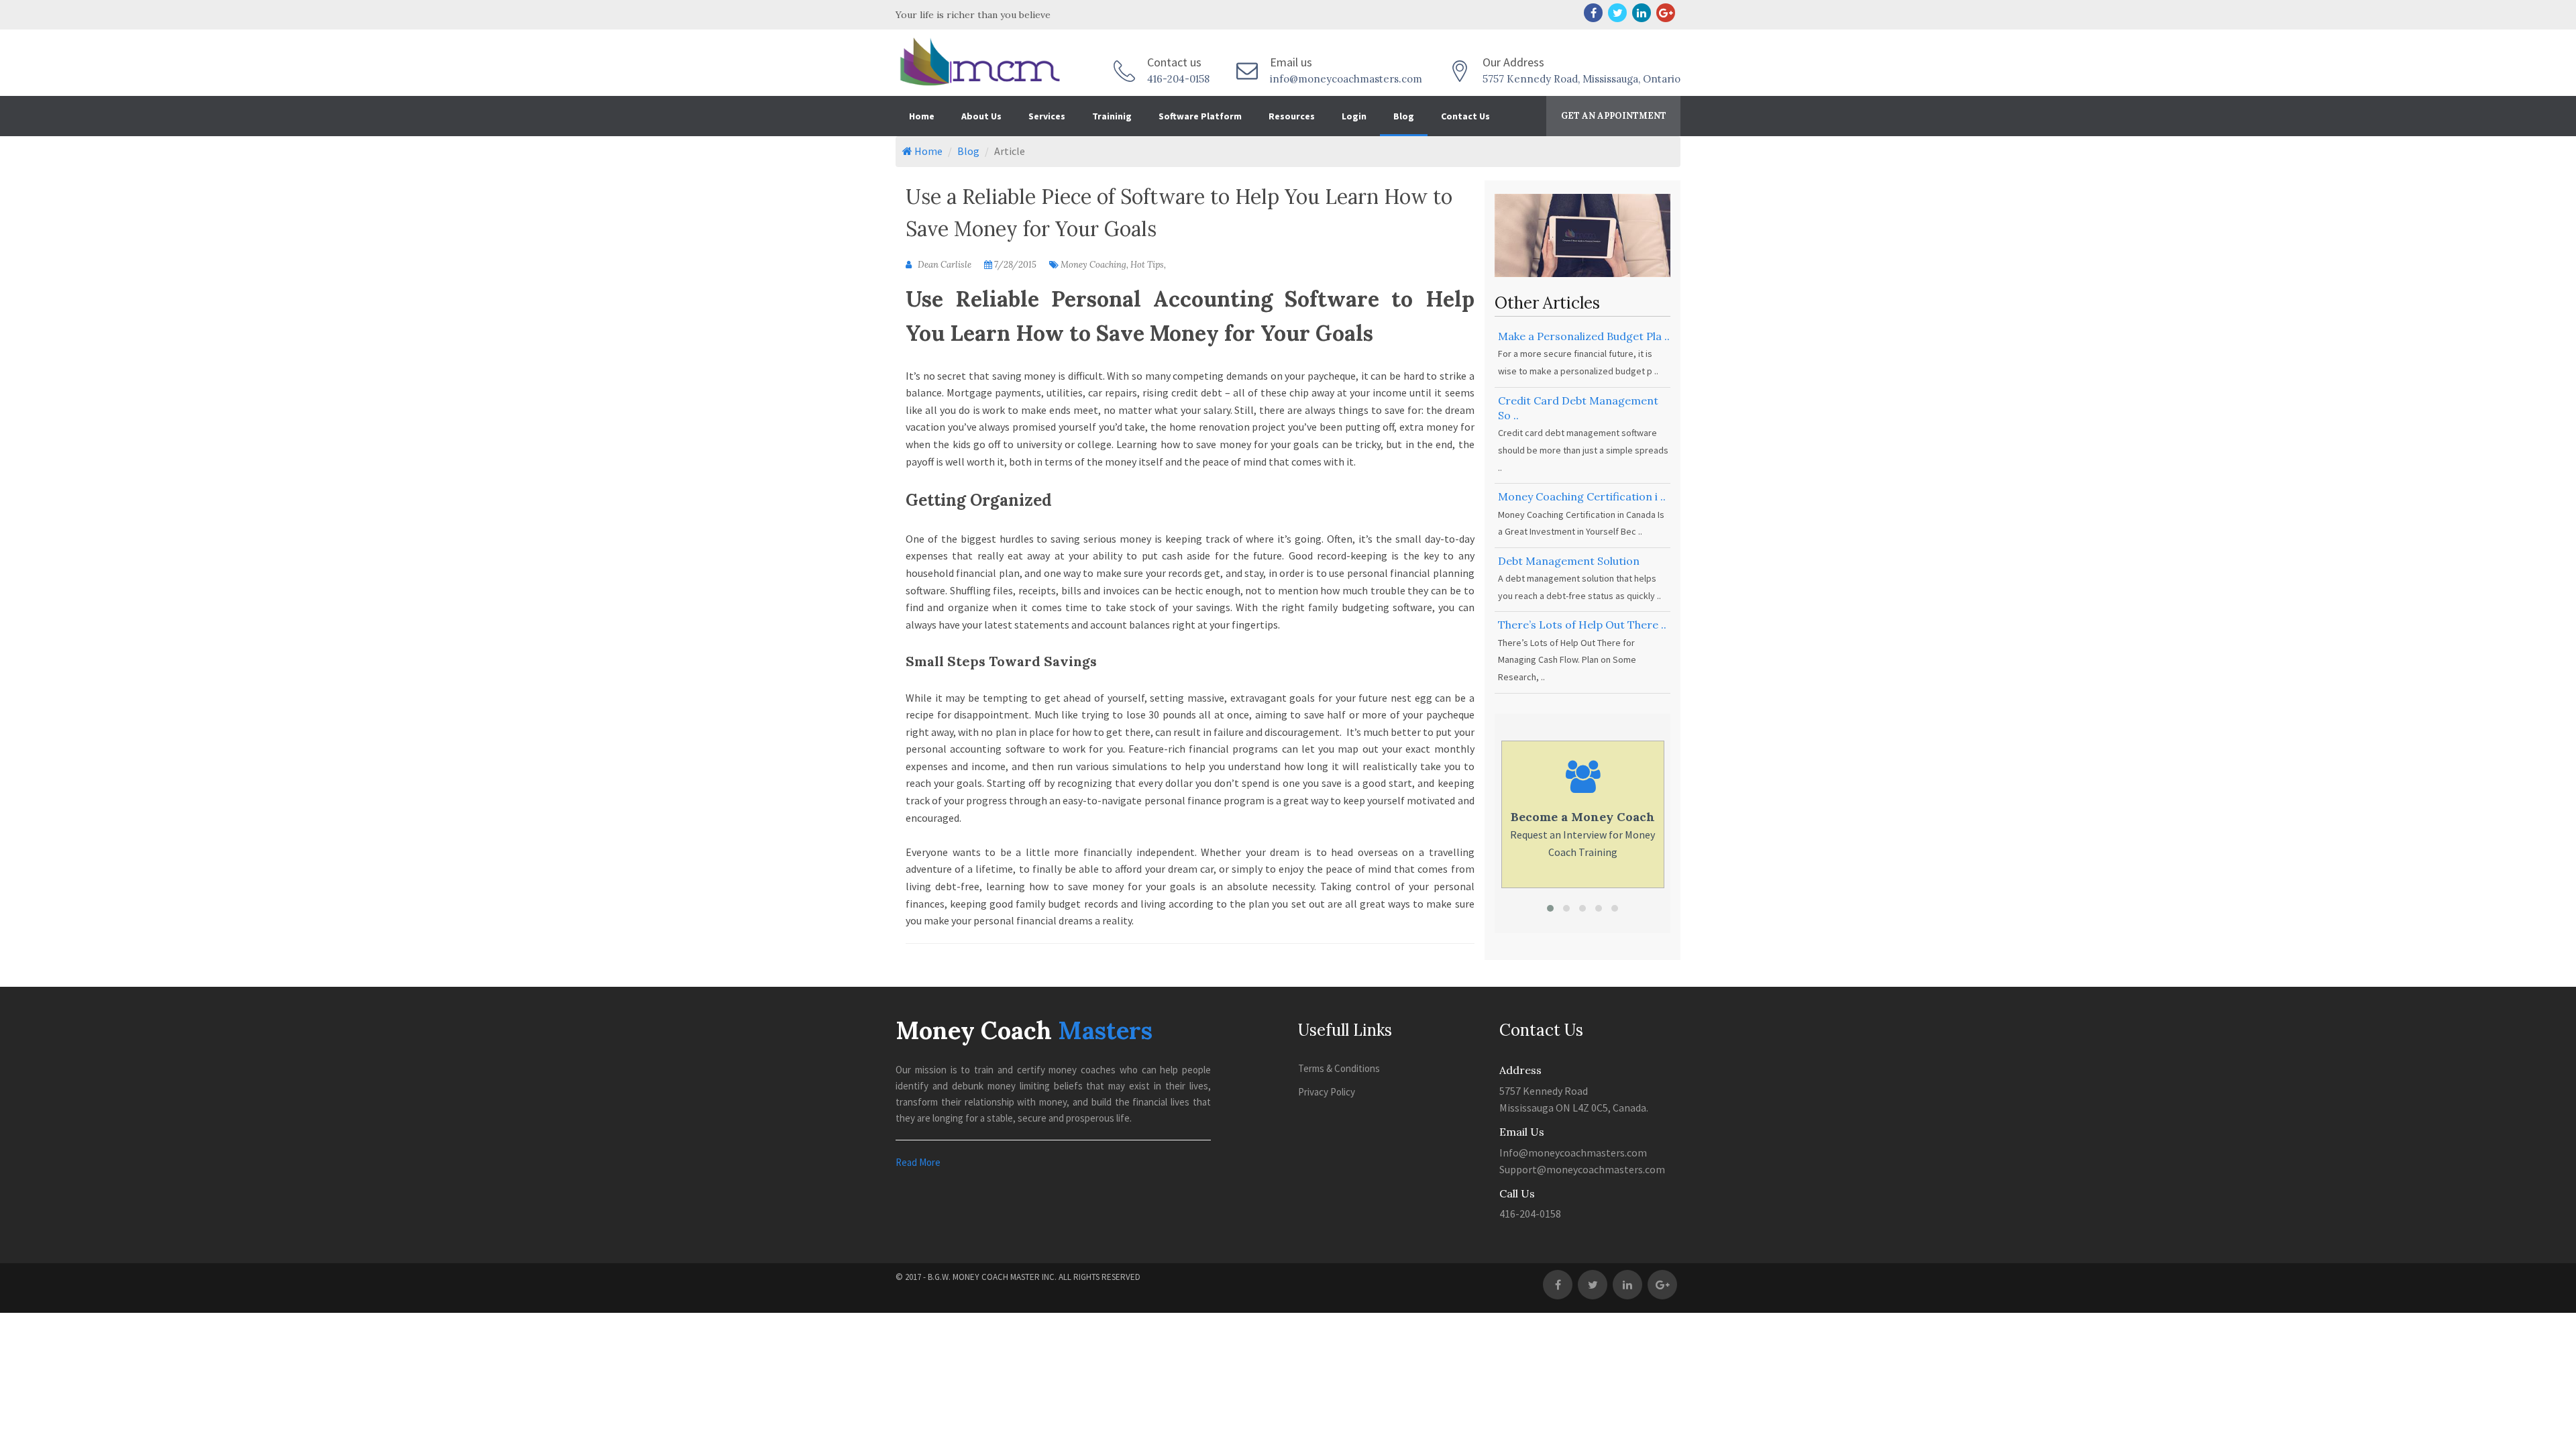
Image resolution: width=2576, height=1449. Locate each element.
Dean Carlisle (944, 265)
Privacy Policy (1327, 1092)
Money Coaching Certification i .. (1582, 496)
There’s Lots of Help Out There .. (1582, 625)
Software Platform (1200, 116)
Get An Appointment (1614, 116)
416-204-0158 (1178, 79)
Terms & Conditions (1339, 1068)
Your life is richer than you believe (973, 15)
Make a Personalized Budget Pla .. (1584, 336)
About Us (981, 116)
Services (1047, 116)
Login (1354, 116)
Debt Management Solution (1569, 561)
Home (922, 116)
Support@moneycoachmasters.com (1582, 1169)
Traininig (1112, 116)
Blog (1404, 116)
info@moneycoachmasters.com (1346, 79)
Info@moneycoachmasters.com (1573, 1152)
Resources (1292, 116)
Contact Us (1465, 116)
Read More (918, 1162)
